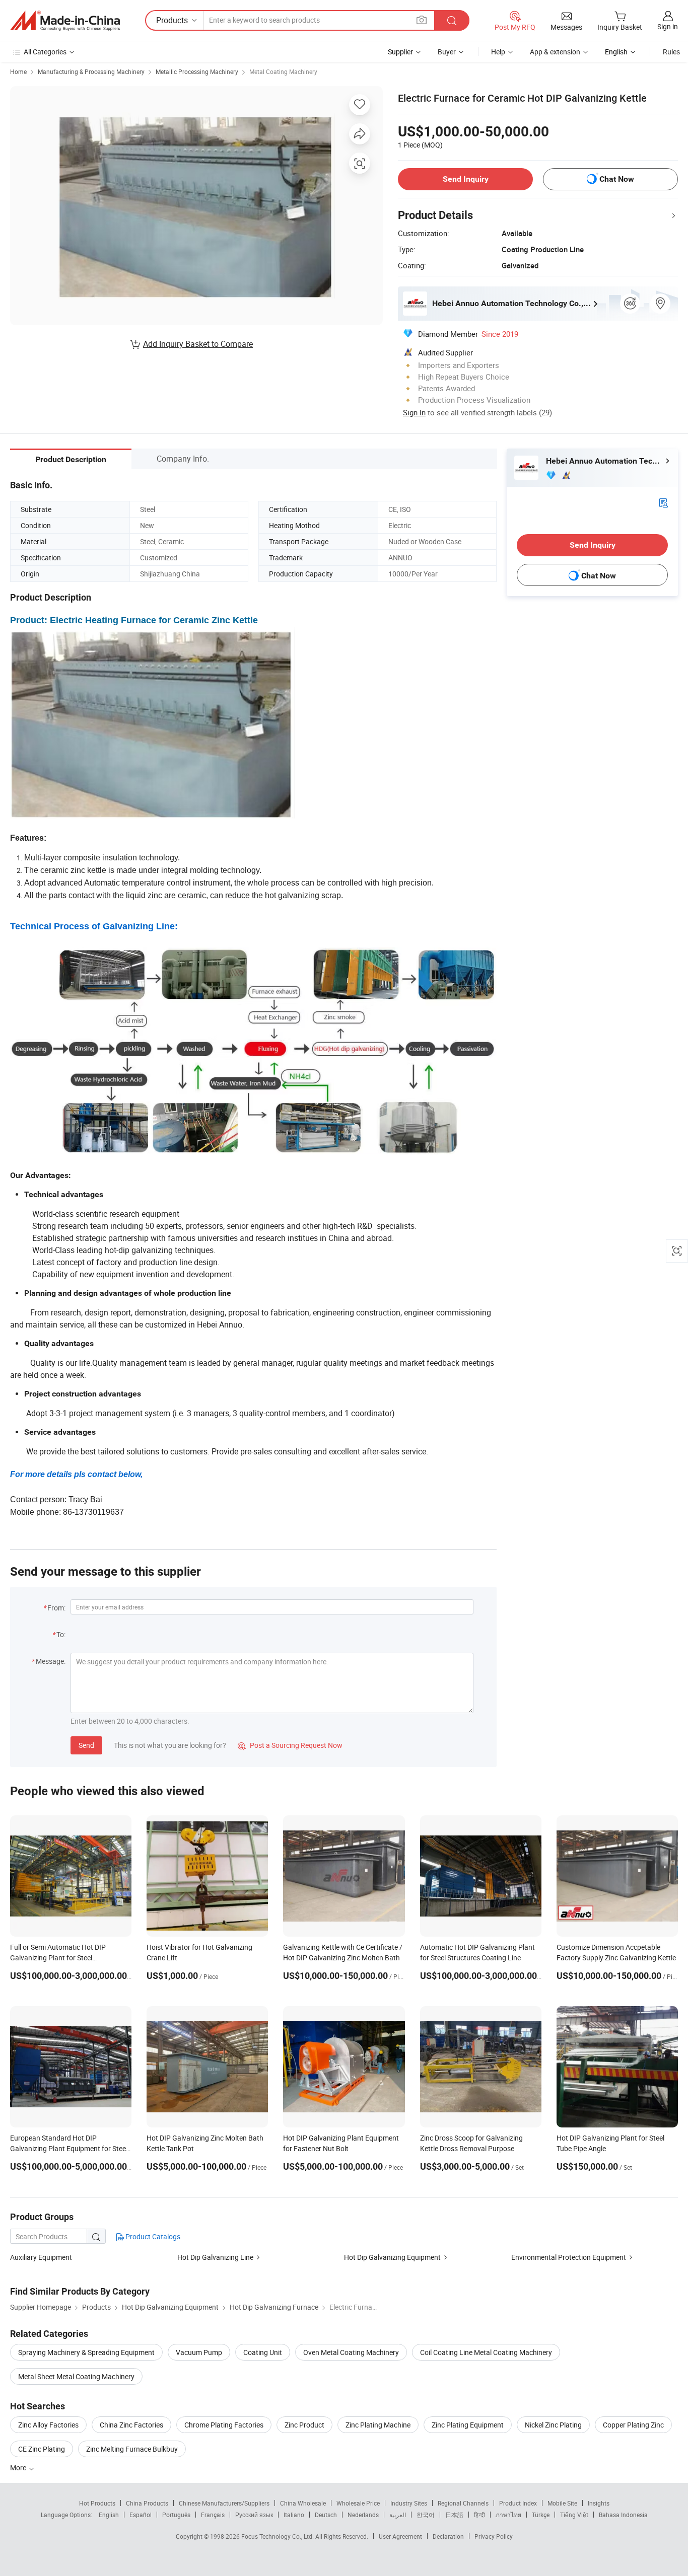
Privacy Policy (494, 2536)
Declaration (448, 2536)
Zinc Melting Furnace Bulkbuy (132, 2449)
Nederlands (363, 2515)
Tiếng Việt (574, 2515)
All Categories (45, 52)
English (109, 2515)
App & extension (555, 52)
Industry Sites (409, 2503)
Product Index (518, 2503)
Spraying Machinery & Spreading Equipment (86, 2352)
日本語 (454, 2515)
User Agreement (400, 2536)
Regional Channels (463, 2503)
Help (498, 52)
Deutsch (326, 2515)
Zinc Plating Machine (378, 2425)
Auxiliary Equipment (41, 2257)
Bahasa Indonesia (623, 2515)
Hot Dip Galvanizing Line (215, 2257)
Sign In (414, 412)
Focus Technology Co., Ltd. (278, 2536)
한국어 (426, 2515)
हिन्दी (479, 2515)
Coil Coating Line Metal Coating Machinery (486, 2352)
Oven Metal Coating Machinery (351, 2352)
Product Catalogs (152, 2236)
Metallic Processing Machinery (197, 71)
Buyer (447, 52)
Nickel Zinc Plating (553, 2425)
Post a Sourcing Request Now (290, 1745)
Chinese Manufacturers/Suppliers (224, 2503)
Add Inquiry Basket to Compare (198, 344)
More (19, 2468)
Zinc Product (304, 2425)
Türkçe (541, 2515)
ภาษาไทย (508, 2515)
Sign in (668, 26)
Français (213, 2515)
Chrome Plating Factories (224, 2425)
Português (176, 2515)
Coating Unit (263, 2352)
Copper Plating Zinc (633, 2425)
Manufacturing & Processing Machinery (91, 71)
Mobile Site (562, 2503)
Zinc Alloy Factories (48, 2425)
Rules (671, 52)
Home (18, 71)
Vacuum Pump (199, 2352)
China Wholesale (303, 2503)
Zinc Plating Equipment (468, 2425)
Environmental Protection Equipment (569, 2257)
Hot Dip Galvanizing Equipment (392, 2257)
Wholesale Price (358, 2503)
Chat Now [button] (617, 179)
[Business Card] (663, 502)
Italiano (294, 2515)
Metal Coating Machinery (283, 71)
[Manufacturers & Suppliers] (65, 21)
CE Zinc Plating (42, 2449)
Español (141, 2515)
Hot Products (97, 2503)
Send (86, 1745)
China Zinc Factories (131, 2425)
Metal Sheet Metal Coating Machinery (76, 2376)
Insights (599, 2503)
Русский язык (254, 2515)
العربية (398, 2515)
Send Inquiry (466, 179)
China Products (147, 2503)
